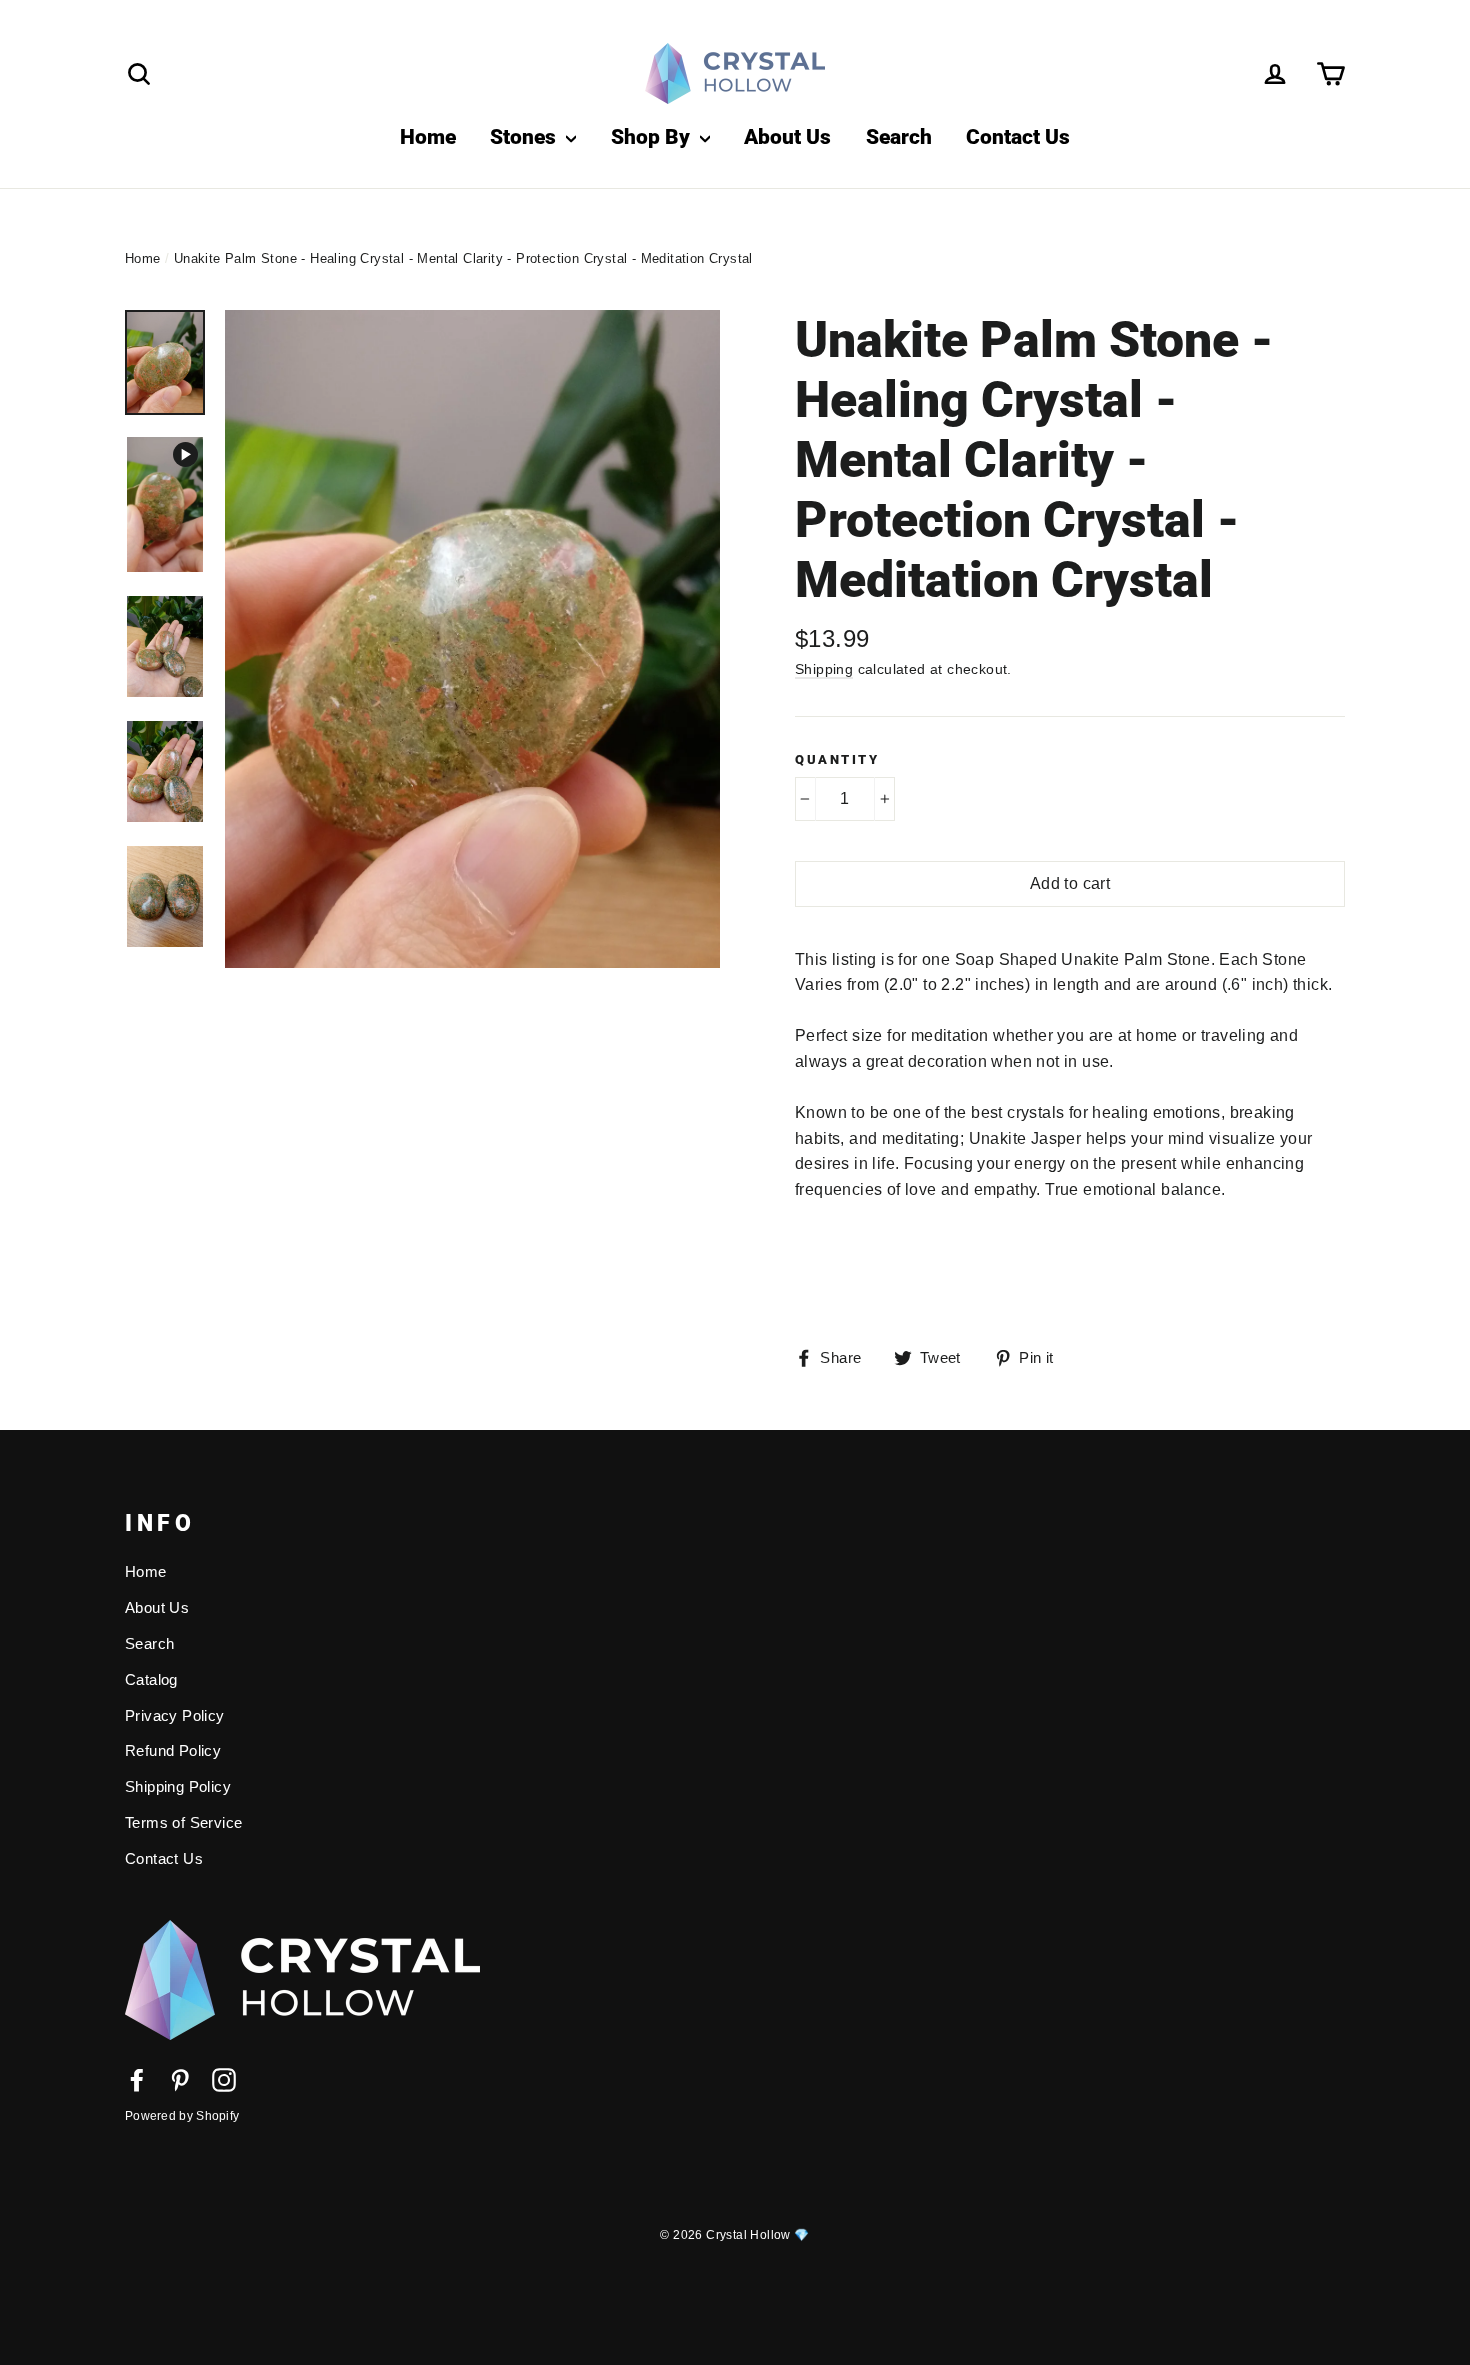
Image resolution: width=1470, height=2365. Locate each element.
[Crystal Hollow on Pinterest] (180, 2079)
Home (428, 137)
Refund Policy (173, 1751)
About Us (787, 137)
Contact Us (1018, 137)
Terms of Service (183, 1823)
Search (899, 137)
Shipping (824, 669)
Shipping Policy (178, 1787)
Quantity (837, 759)
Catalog (151, 1680)
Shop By (653, 137)
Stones (525, 137)
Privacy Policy (175, 1716)
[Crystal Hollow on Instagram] (224, 2079)
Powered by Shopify (182, 2116)
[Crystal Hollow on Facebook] (137, 2079)
